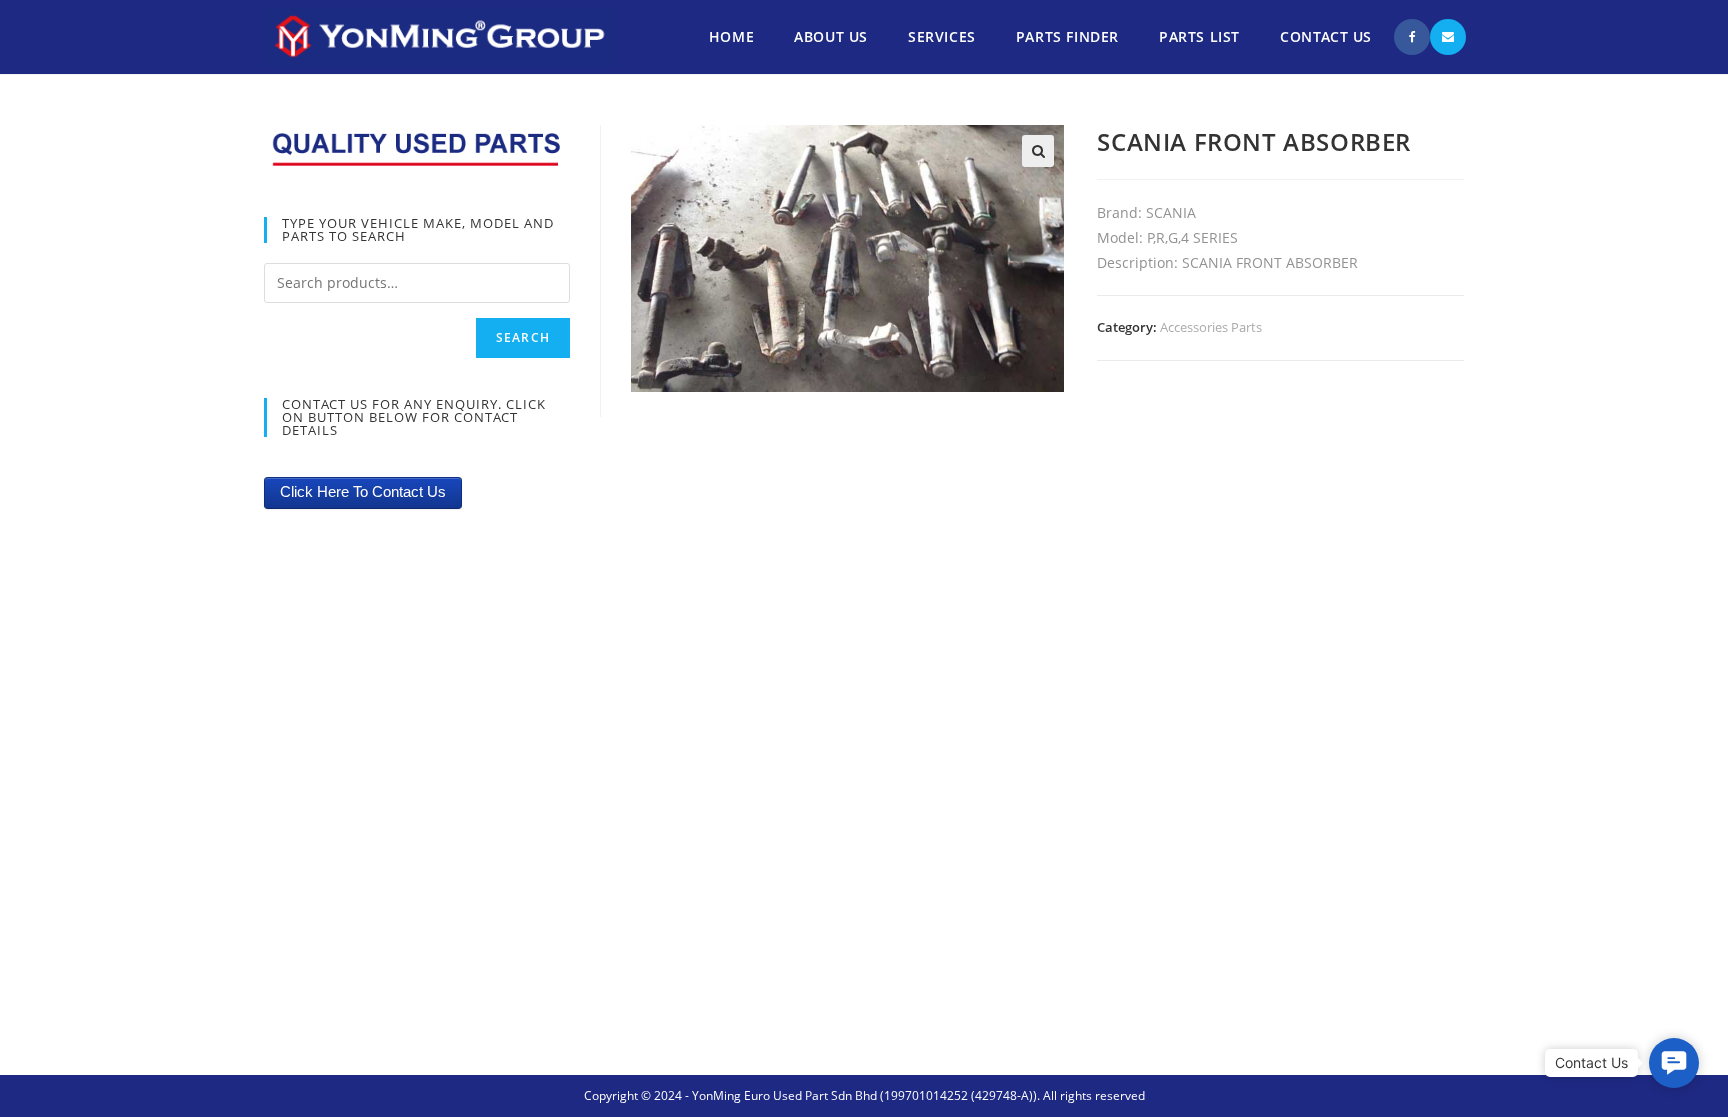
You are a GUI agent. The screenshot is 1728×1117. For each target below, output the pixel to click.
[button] (1674, 1063)
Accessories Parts (1211, 327)
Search (523, 337)
